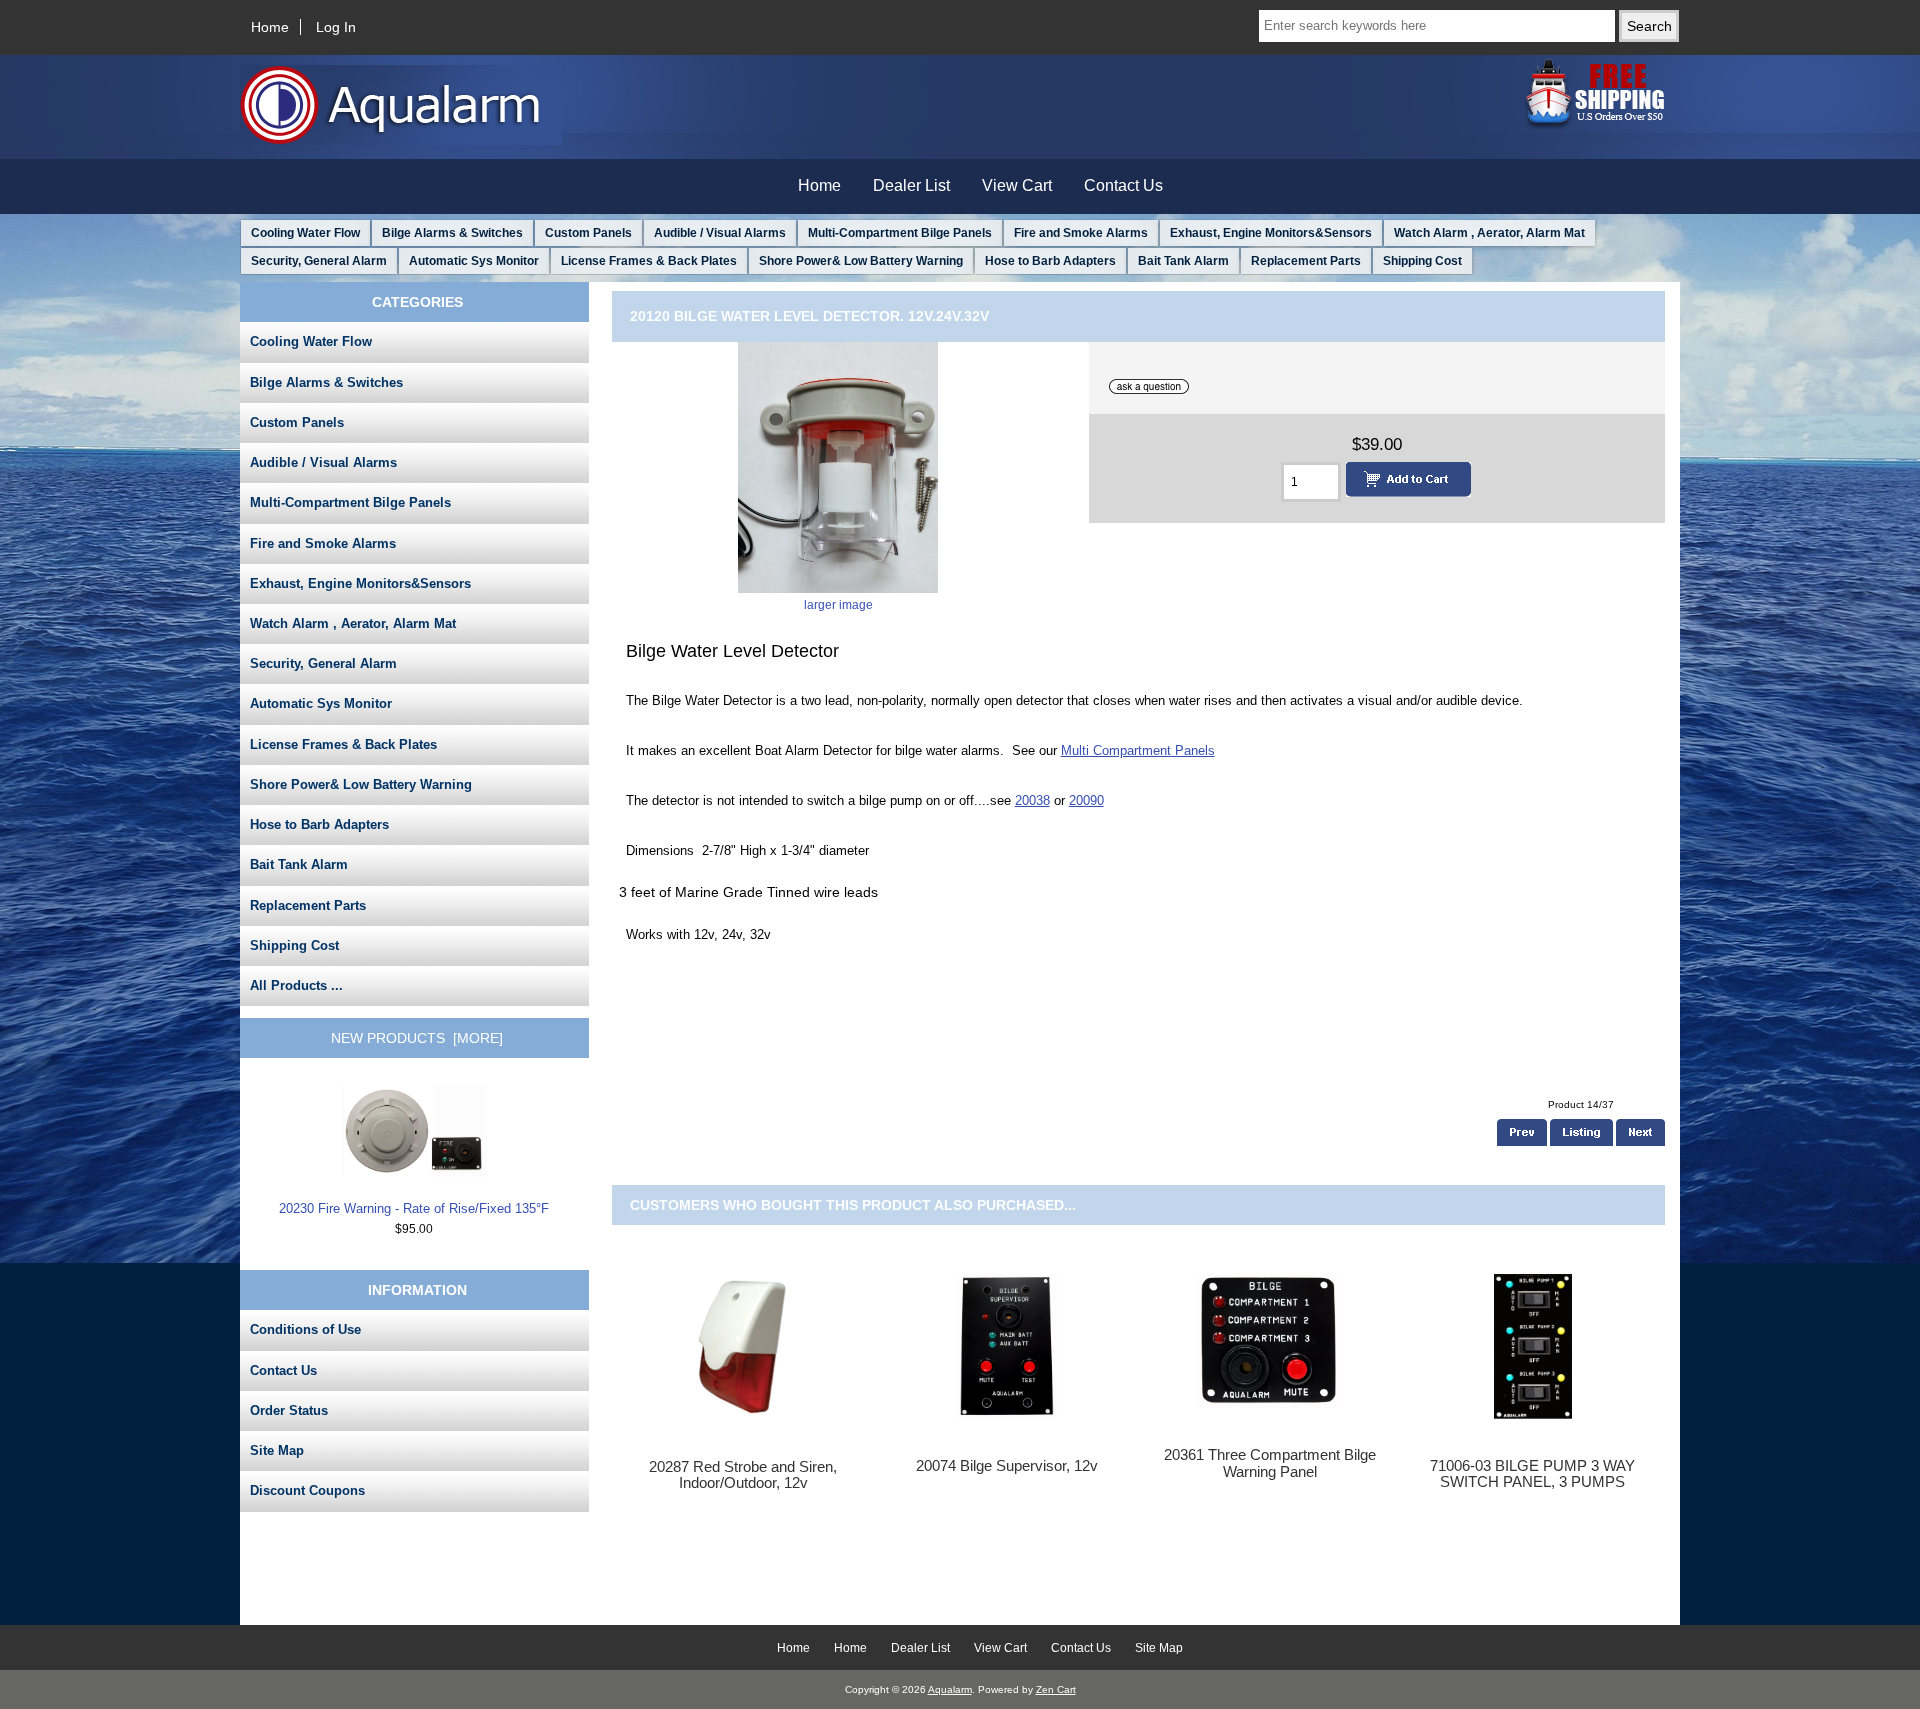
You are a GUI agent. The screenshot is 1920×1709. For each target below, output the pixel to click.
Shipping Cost (1422, 261)
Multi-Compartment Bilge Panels (900, 233)
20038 (1032, 800)
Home (270, 27)
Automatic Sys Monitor (474, 261)
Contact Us (1123, 185)
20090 (1086, 800)
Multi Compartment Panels (1138, 750)
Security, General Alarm (319, 261)
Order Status (289, 1410)
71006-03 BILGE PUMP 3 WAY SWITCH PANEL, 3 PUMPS (1532, 1474)
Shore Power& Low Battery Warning (861, 261)
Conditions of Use (305, 1329)
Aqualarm (950, 1689)
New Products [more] (417, 1038)
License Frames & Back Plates (649, 261)
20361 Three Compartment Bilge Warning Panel (1270, 1463)
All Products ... (296, 985)
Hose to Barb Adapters (1050, 261)
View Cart (1017, 185)
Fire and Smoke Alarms (1081, 233)
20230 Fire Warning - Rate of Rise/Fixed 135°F (414, 1208)
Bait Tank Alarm (1183, 261)
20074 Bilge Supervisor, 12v (1007, 1466)
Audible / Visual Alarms (720, 233)
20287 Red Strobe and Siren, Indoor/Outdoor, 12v (743, 1475)
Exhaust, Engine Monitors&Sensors (1271, 233)
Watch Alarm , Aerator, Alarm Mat (1489, 233)
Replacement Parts (1306, 261)
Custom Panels (588, 233)
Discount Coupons (307, 1490)
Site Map (277, 1450)
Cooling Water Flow (305, 233)
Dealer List (911, 185)
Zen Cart (1056, 1689)
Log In (336, 27)
